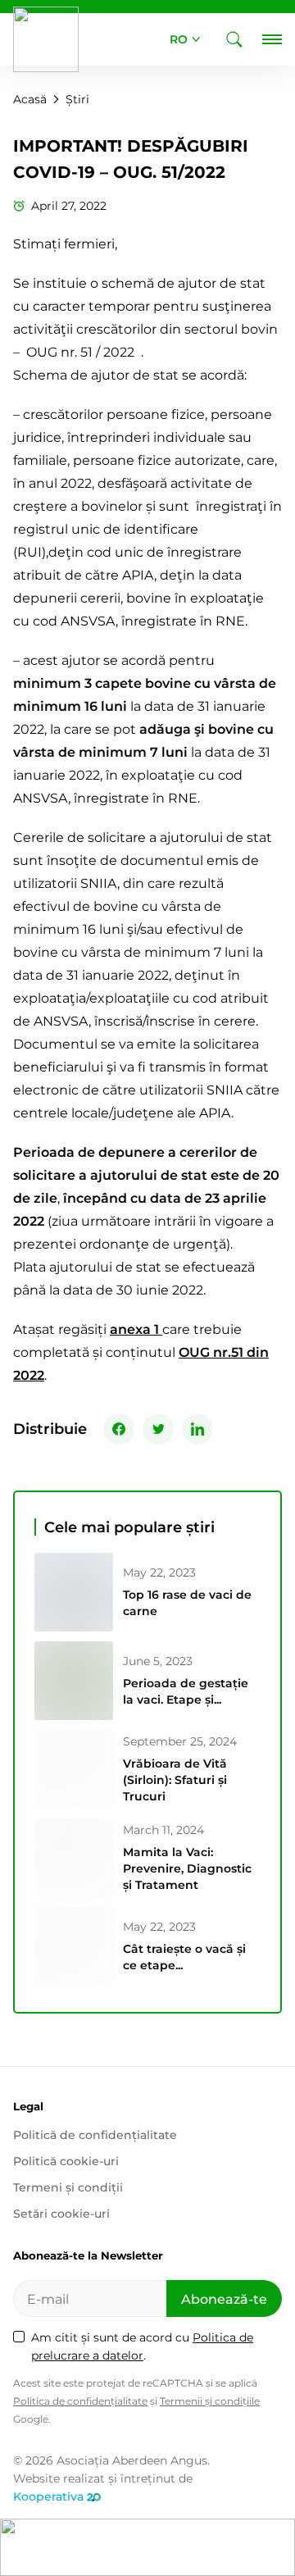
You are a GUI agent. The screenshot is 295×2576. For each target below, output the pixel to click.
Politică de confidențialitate (95, 2135)
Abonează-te (224, 2299)
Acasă (30, 99)
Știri (77, 99)
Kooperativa (48, 2496)
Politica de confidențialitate (80, 2401)
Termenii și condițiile (210, 2401)
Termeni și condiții (68, 2187)
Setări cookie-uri (61, 2214)
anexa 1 (136, 1329)
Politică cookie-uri (66, 2161)
